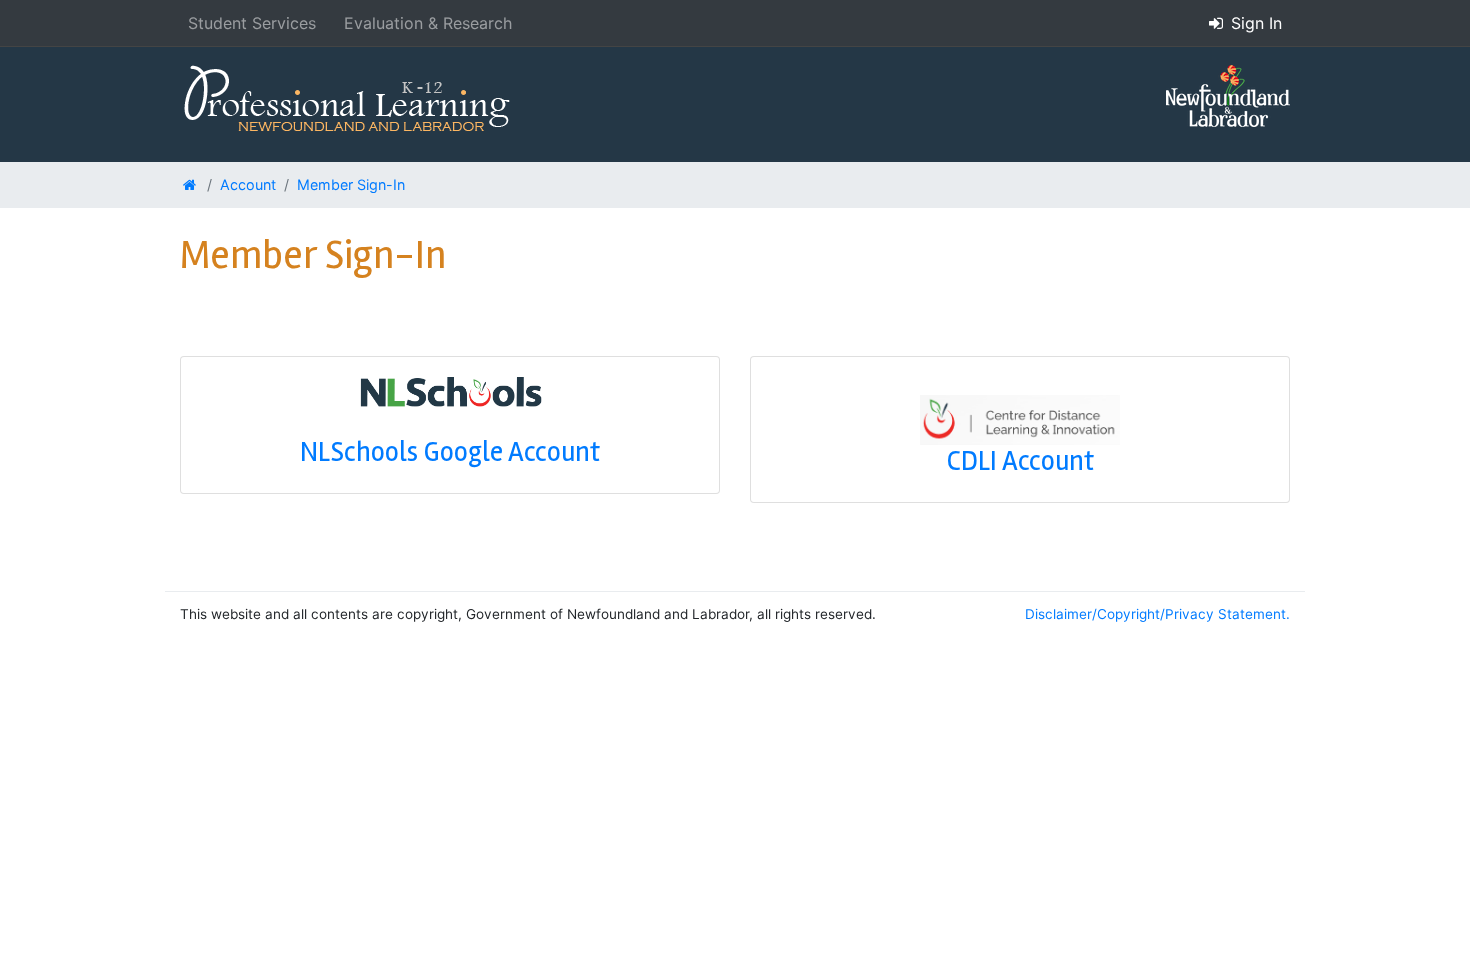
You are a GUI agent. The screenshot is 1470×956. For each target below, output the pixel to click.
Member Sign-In (351, 184)
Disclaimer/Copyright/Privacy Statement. (1157, 614)
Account (248, 184)
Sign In (1254, 23)
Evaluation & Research (428, 23)
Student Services (252, 23)
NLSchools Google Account (450, 452)
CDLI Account (1020, 461)
